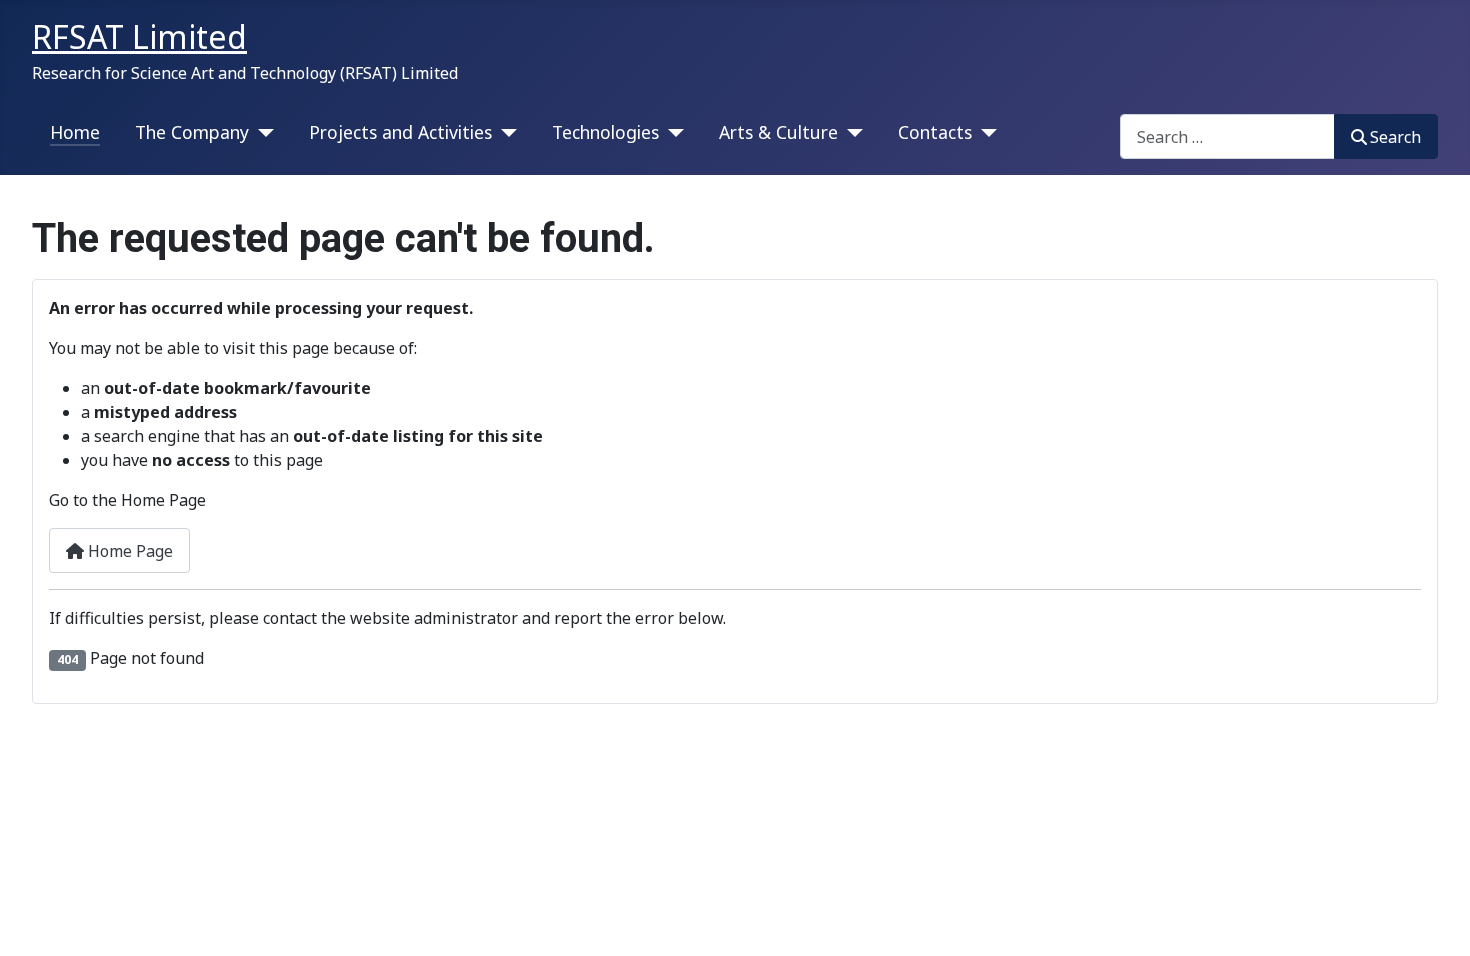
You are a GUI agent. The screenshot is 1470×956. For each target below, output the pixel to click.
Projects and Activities (400, 132)
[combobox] (1227, 136)
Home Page (128, 551)
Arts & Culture (778, 132)
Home (75, 132)
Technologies (605, 132)
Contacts (935, 132)
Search (1395, 137)
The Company (192, 132)
